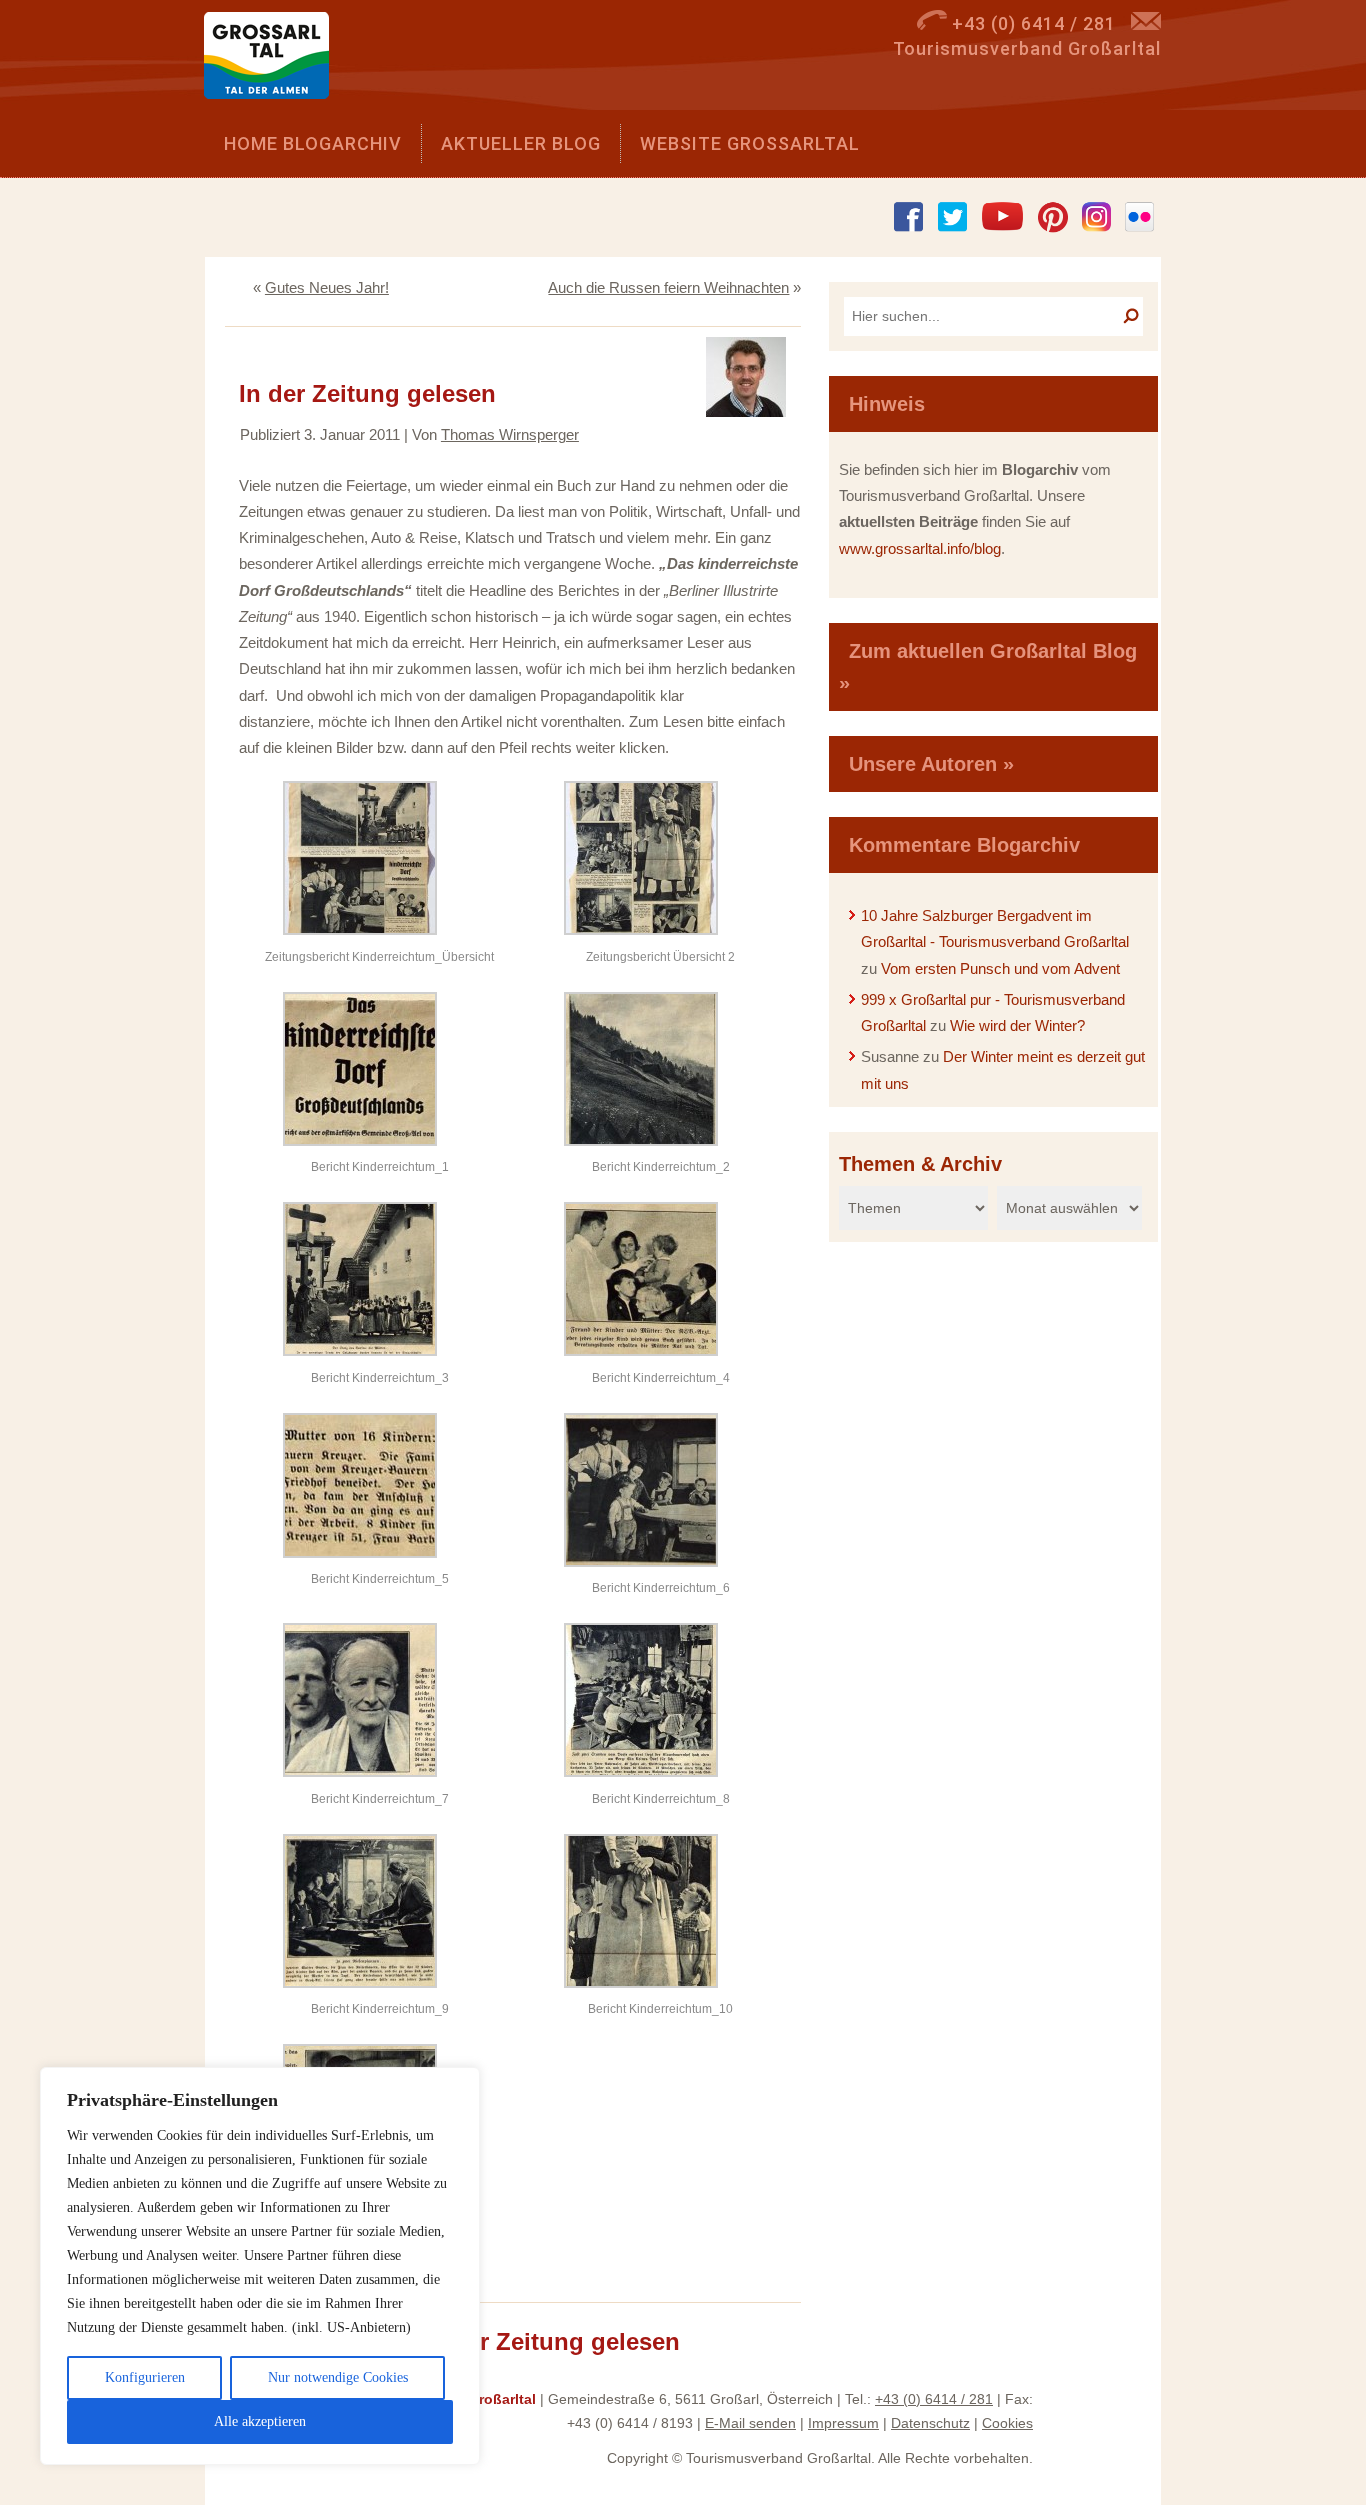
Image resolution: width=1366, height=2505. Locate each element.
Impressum (843, 2423)
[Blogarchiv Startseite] (273, 60)
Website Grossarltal (750, 143)
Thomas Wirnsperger (510, 434)
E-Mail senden (750, 2423)
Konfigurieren (145, 2377)
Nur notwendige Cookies (338, 2377)
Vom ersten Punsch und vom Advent (1000, 968)
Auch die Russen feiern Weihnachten (668, 287)
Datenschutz (930, 2423)
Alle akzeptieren (260, 2421)
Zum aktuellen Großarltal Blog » (988, 667)
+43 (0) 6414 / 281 (934, 2399)
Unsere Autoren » (931, 764)
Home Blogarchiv (313, 143)
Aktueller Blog (521, 143)
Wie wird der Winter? (1017, 1025)
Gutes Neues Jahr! (327, 287)
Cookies (1007, 2423)
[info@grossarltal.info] (1146, 23)
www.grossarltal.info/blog (920, 548)
